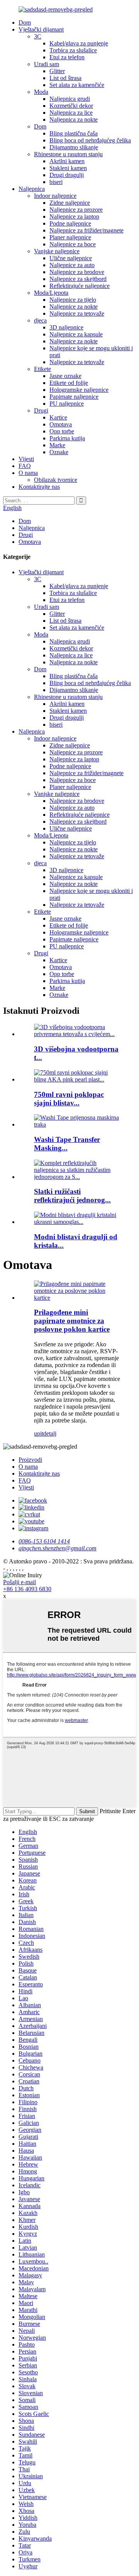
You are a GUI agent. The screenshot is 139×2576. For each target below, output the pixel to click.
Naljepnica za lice (71, 113)
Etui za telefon (67, 57)
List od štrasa (65, 78)
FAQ (25, 466)
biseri (56, 182)
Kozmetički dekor (71, 106)
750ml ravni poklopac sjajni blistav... (69, 1099)
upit (39, 1433)
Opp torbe (62, 431)
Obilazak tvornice (56, 480)
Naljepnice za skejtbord (78, 279)
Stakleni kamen (68, 168)
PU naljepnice (67, 404)
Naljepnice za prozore (76, 210)
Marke (57, 445)
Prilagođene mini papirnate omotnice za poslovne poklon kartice (72, 1321)
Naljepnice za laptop (74, 216)
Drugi (41, 410)
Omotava (61, 424)
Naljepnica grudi (70, 99)
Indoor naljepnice (55, 196)
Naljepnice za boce (73, 244)
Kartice (58, 417)
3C (38, 36)
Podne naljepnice (70, 223)
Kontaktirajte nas (39, 487)
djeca (40, 320)
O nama (28, 473)
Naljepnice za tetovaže (77, 313)
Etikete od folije (69, 383)
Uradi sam (47, 64)
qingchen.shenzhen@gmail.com (58, 1548)
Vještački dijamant (41, 29)
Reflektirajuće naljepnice (80, 286)
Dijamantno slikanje (74, 147)
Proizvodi (30, 1460)
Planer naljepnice (70, 237)
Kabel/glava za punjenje (79, 43)
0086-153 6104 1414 (44, 1541)
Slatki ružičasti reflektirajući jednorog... (72, 1196)
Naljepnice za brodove (77, 272)
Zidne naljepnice (70, 203)
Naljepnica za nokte (74, 120)
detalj (50, 1433)
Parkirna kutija (67, 438)
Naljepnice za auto (72, 265)
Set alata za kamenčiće (77, 85)
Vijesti (26, 459)
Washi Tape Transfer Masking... (67, 1144)
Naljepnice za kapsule (76, 334)
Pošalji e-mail (19, 1582)
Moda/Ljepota (51, 293)
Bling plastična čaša (74, 133)
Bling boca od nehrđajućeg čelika (90, 140)
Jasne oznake (65, 376)
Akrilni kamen (67, 161)
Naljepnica (32, 189)
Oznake (59, 452)
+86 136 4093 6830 (27, 1589)
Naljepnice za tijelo (73, 300)
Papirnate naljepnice (74, 397)
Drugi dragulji (67, 175)
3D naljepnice (66, 327)
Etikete (42, 369)
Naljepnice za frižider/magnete (86, 230)
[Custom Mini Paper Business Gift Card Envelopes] (77, 1298)
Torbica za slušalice (73, 50)
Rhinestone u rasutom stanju (68, 154)
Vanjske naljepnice (57, 251)
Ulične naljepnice (71, 258)
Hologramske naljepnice (79, 390)
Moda (41, 92)
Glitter (57, 71)
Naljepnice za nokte (74, 307)
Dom (25, 23)
